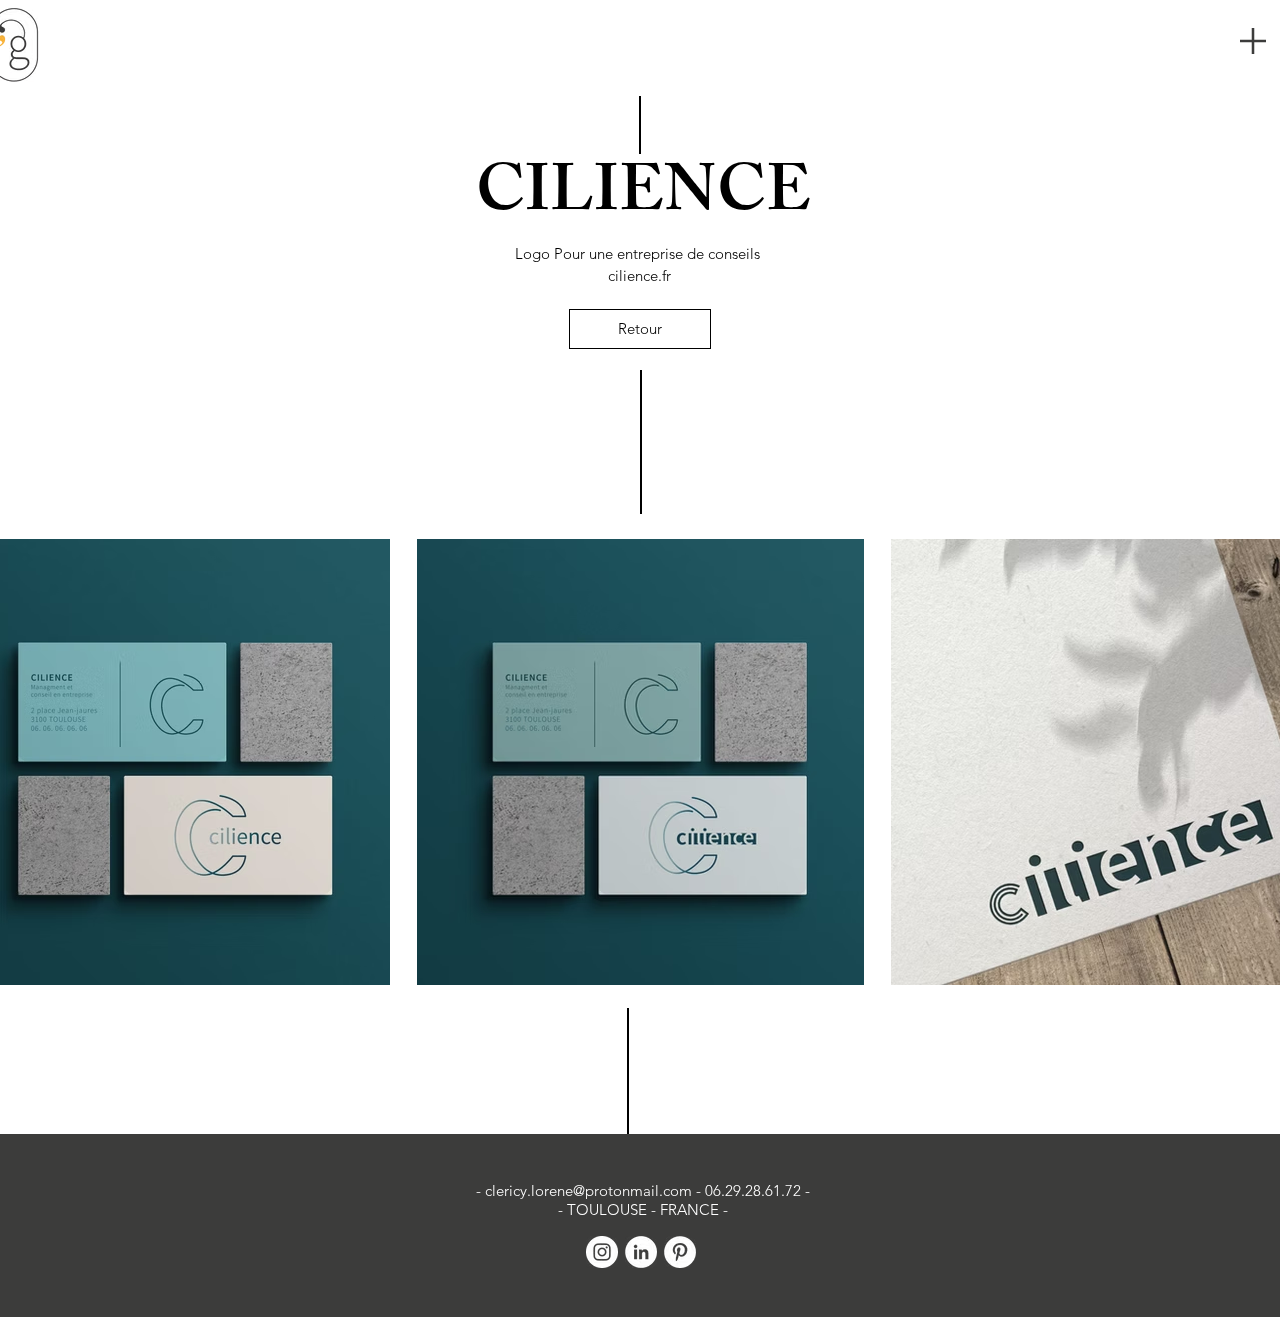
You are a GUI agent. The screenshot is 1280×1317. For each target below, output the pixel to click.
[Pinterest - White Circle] (680, 1252)
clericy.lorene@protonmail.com (588, 1190)
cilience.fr (639, 275)
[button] (1253, 41)
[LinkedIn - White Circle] (641, 1252)
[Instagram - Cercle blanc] (602, 1252)
